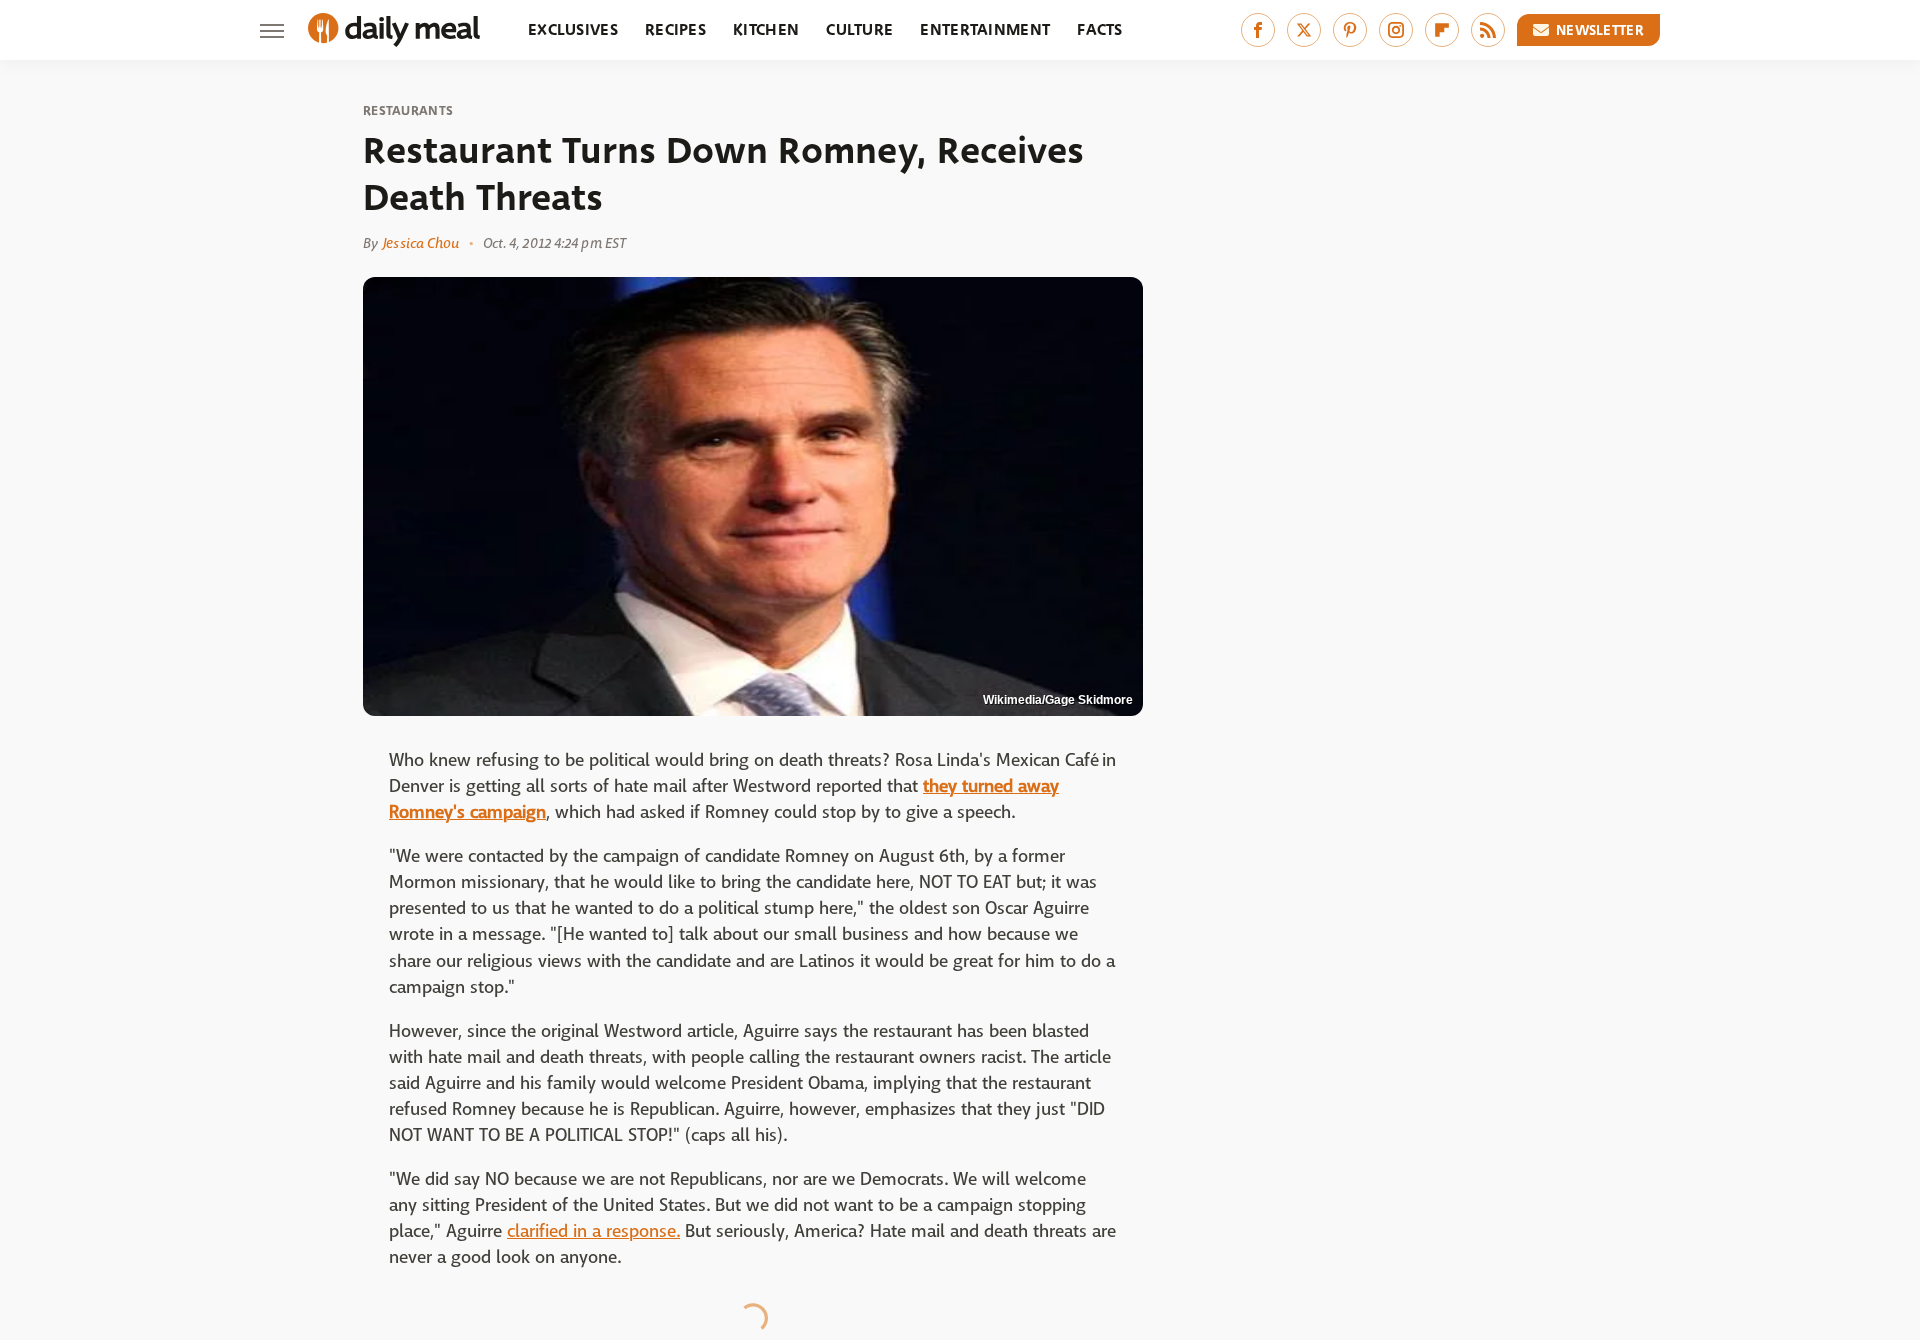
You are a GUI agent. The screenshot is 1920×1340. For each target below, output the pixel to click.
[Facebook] (1258, 30)
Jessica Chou (421, 243)
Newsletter (1600, 30)
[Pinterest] (1350, 30)
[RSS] (1488, 30)
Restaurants (408, 111)
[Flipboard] (1442, 30)
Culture (859, 29)
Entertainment (985, 29)
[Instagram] (1396, 30)
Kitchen (766, 29)
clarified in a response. (593, 1231)
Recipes (675, 29)
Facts (1100, 29)
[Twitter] (1304, 30)
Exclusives (573, 29)
